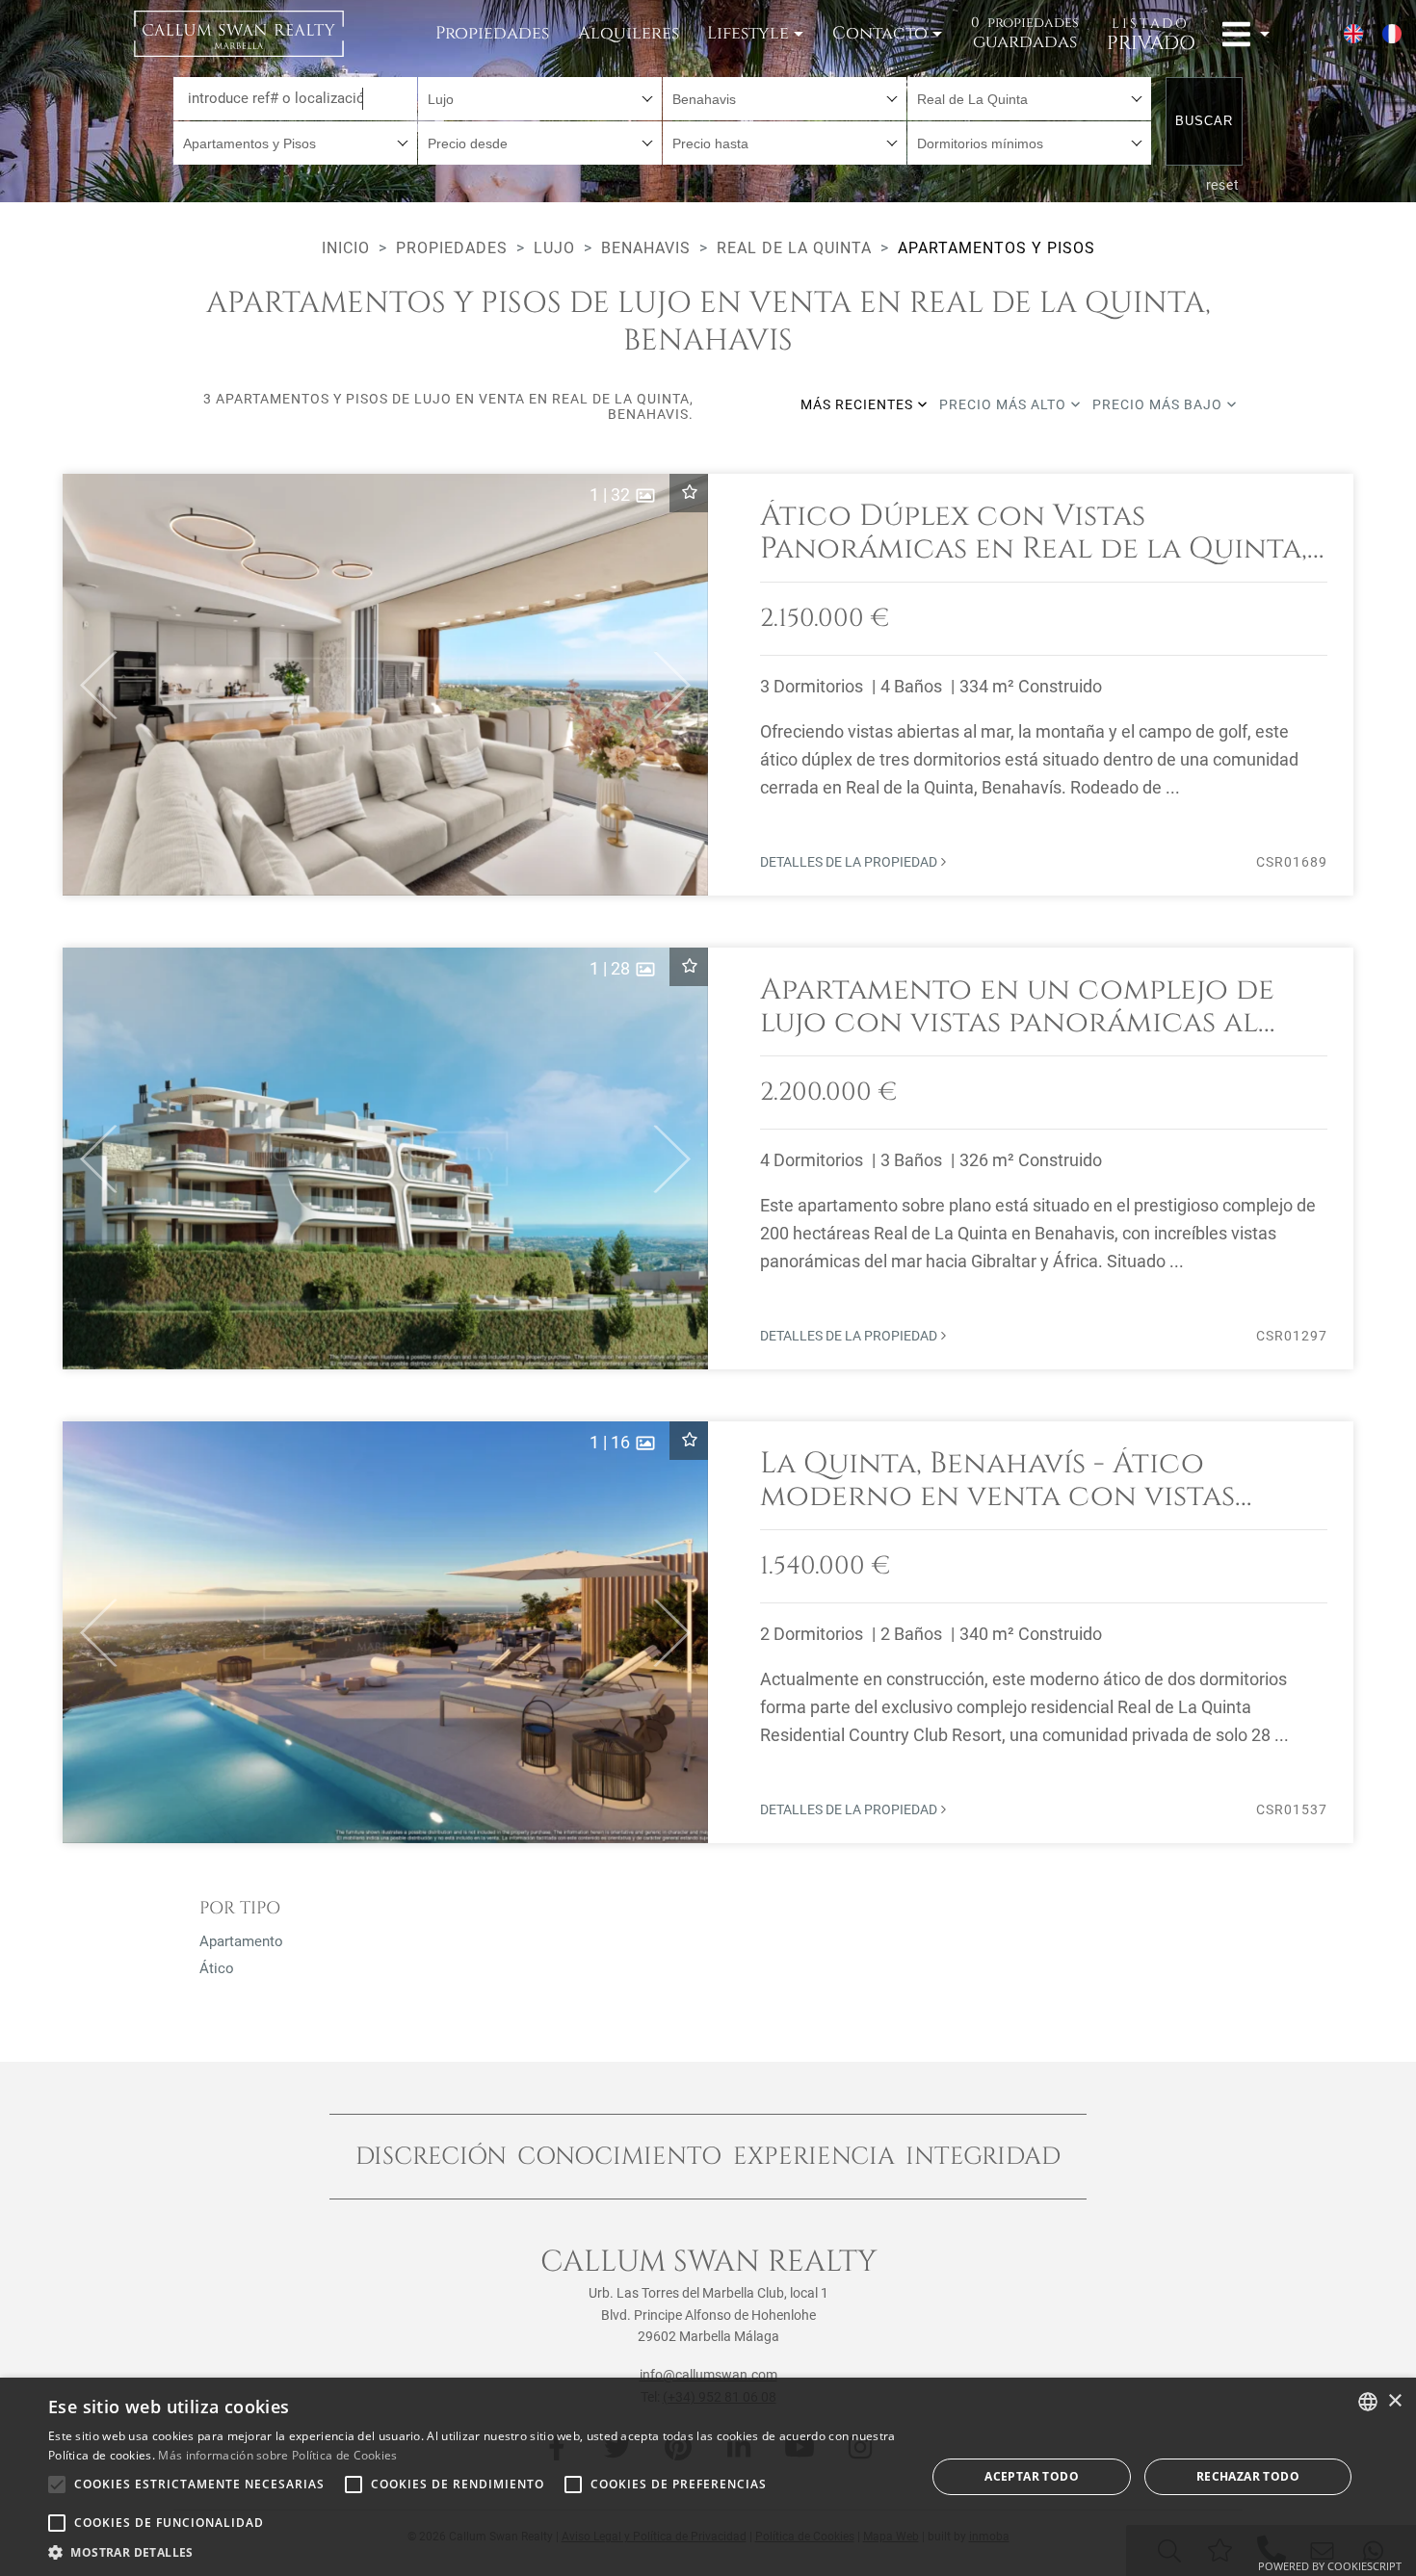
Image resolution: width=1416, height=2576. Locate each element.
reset (1223, 185)
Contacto (880, 33)
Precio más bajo (1159, 404)
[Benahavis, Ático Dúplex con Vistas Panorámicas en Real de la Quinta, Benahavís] (708, 685)
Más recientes (859, 404)
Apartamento (241, 1941)
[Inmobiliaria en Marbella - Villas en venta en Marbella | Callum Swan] (239, 34)
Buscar (1204, 121)
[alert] (708, 2477)
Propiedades (492, 33)
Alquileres (629, 33)
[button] (90, 685)
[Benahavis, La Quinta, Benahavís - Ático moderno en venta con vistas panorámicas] (708, 1632)
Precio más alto (1005, 404)
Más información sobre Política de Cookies (277, 2455)
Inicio (346, 248)
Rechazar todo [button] (1248, 2476)
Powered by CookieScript (1330, 2566)
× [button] (1394, 2401)
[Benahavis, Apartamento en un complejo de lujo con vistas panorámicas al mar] (708, 1158)
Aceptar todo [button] (1032, 2476)
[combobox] (540, 99)
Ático (217, 1968)
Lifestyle (748, 33)
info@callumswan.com (708, 2375)
